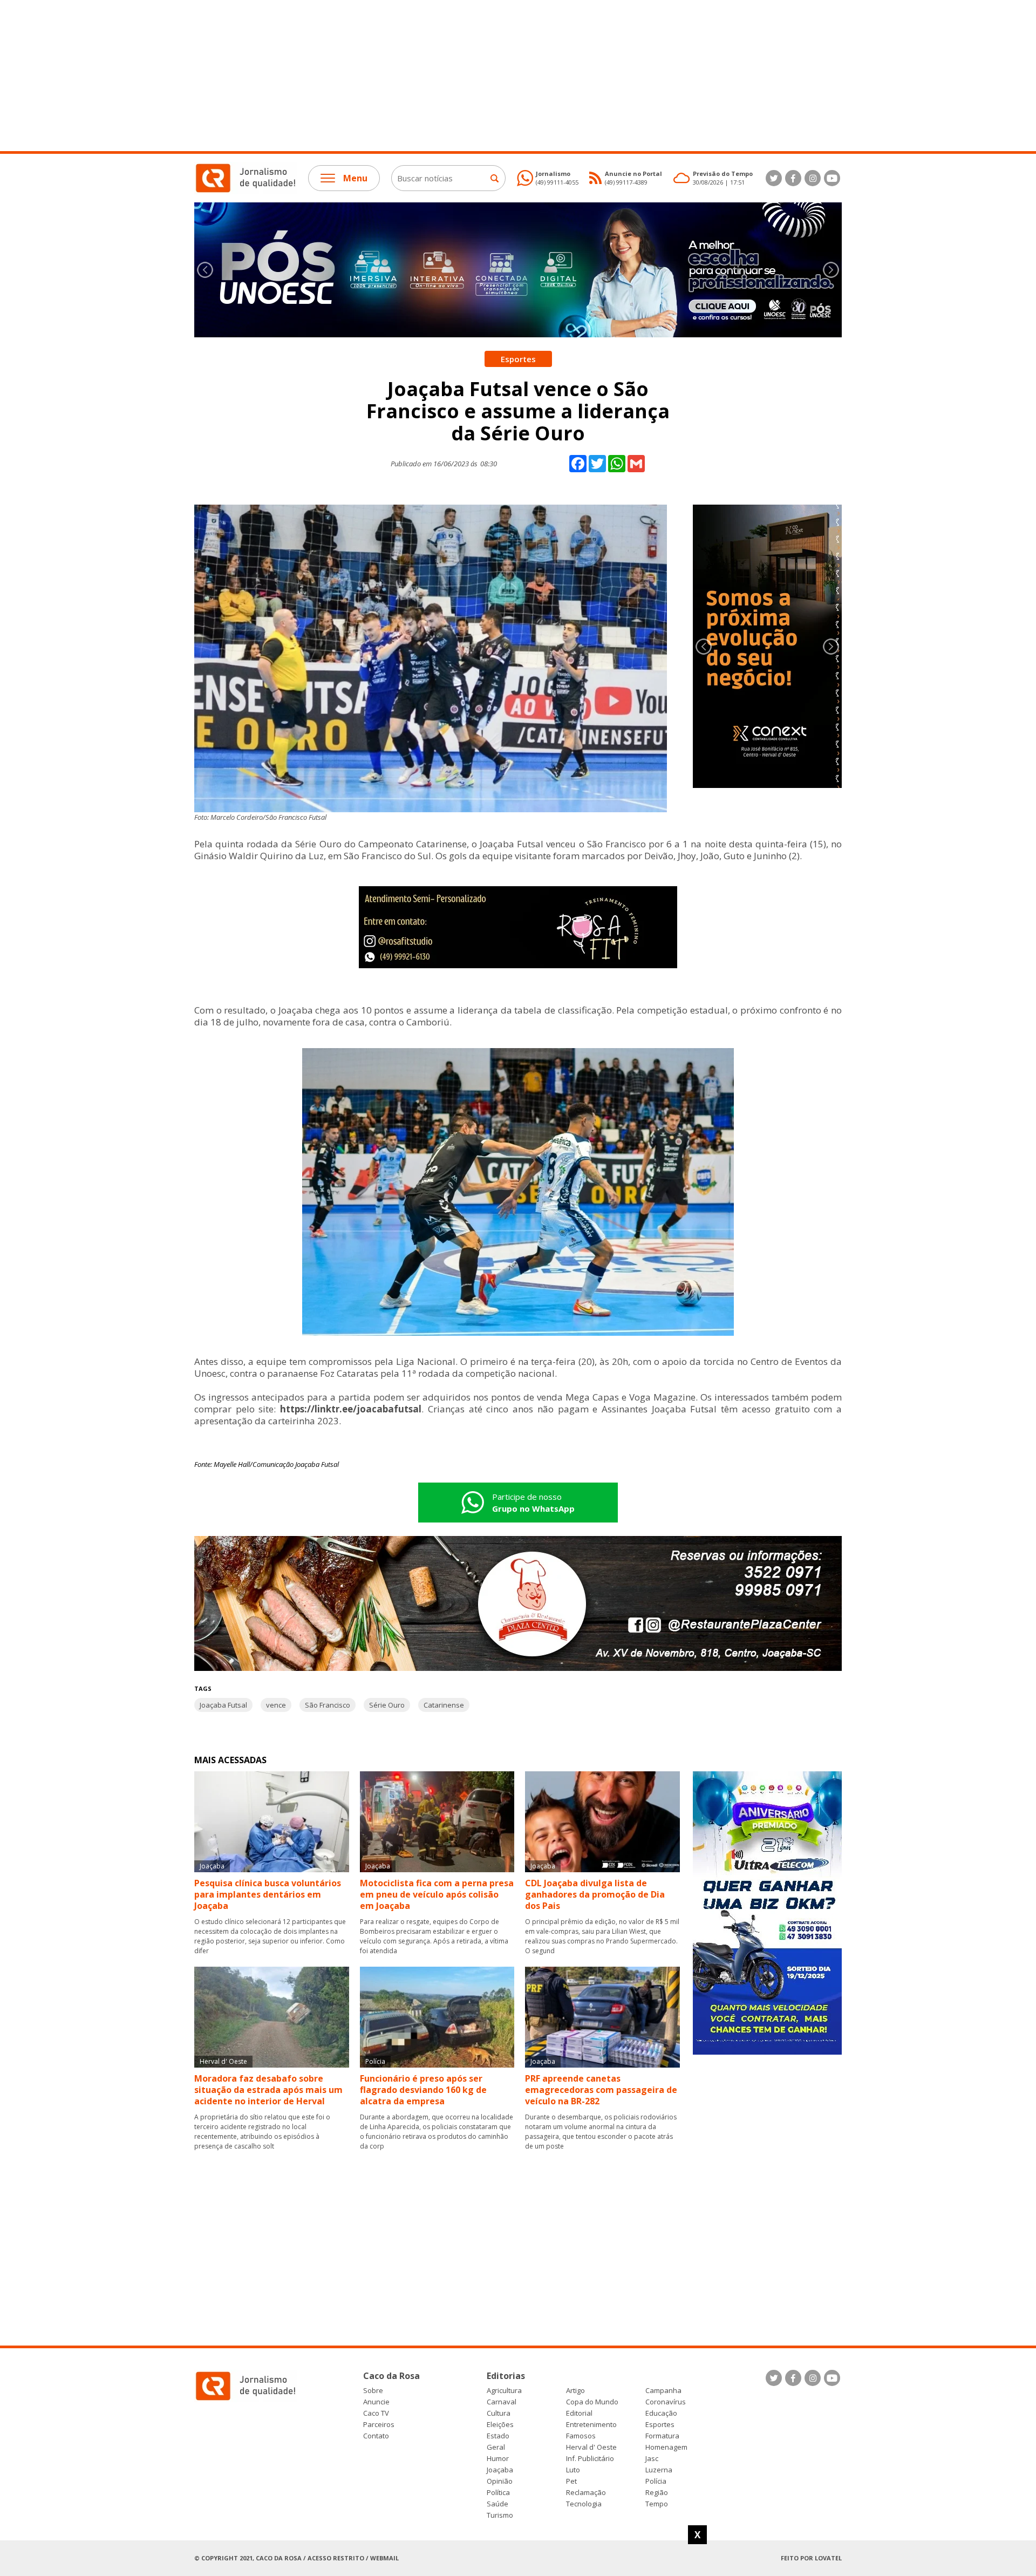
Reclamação (586, 2493)
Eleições (500, 2425)
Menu (355, 178)
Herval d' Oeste (591, 2447)
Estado (498, 2436)
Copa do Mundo (592, 2402)
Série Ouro (387, 1705)
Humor (498, 2459)
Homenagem (666, 2447)
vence (276, 1705)
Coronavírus (666, 2402)
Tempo (657, 2504)
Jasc (652, 2459)
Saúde (497, 2504)
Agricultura (504, 2391)
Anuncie (376, 2402)
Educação (661, 2413)
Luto (573, 2470)
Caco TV (376, 2413)
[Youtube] (832, 178)
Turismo (500, 2515)
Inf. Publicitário (590, 2459)
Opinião (500, 2481)
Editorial (579, 2413)
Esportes (660, 2425)
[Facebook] (793, 178)
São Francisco (328, 1705)
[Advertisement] (324, 76)
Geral (496, 2447)
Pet (571, 2481)
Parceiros (379, 2425)
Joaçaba (500, 2470)
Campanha (663, 2391)
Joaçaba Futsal (223, 1705)
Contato (376, 2436)
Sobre (373, 2391)
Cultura (499, 2413)
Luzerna (659, 2470)
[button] (831, 270)
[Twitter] (774, 178)
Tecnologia (584, 2504)
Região (657, 2493)
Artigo (575, 2391)
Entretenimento (591, 2425)
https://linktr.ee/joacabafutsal (351, 1409)
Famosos (581, 2436)
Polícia (656, 2481)
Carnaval (502, 2402)
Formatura (662, 2436)
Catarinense (444, 1705)
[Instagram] (813, 178)
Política (498, 2493)
